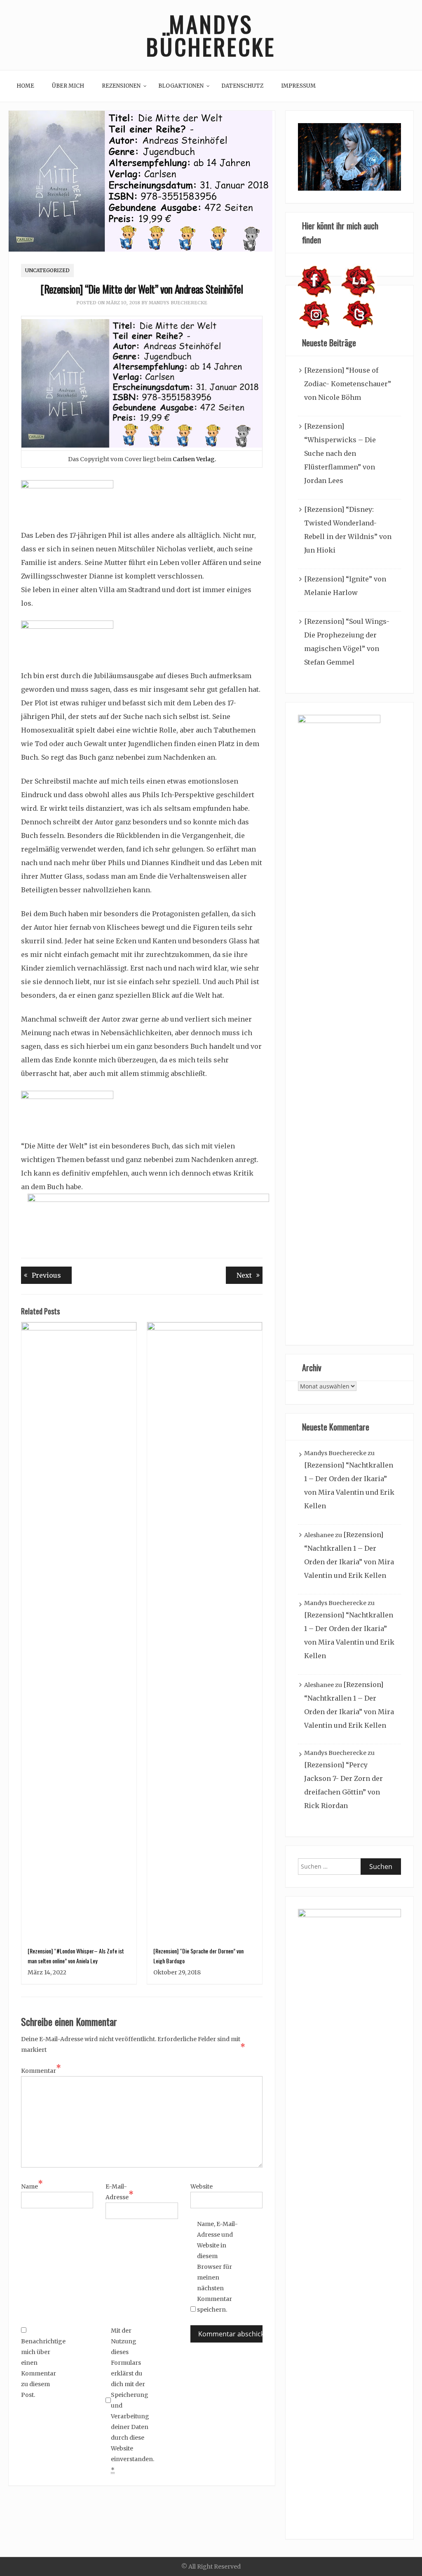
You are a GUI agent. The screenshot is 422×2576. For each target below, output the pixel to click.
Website (202, 2186)
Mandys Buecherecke (178, 303)
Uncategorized (47, 270)
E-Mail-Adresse (120, 2192)
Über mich (68, 86)
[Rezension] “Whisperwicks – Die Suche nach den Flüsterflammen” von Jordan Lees (340, 453)
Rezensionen (121, 86)
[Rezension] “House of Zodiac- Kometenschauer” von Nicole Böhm (348, 384)
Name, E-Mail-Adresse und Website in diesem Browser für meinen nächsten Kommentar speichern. (217, 2267)
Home (25, 86)
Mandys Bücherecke (211, 35)
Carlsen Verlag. (194, 459)
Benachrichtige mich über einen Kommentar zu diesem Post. (42, 2368)
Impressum (298, 86)
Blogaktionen (181, 86)
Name (32, 2186)
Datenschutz (242, 86)
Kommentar (41, 2070)
